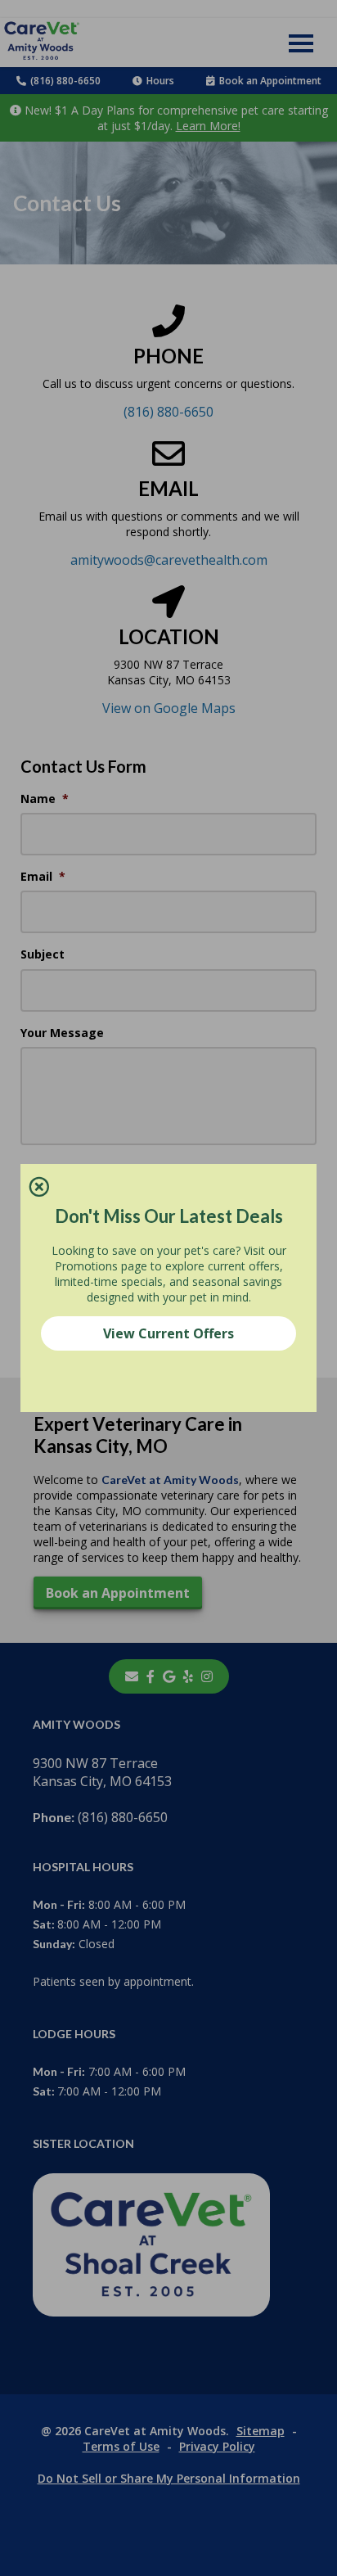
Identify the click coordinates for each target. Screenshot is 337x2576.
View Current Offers (168, 1333)
